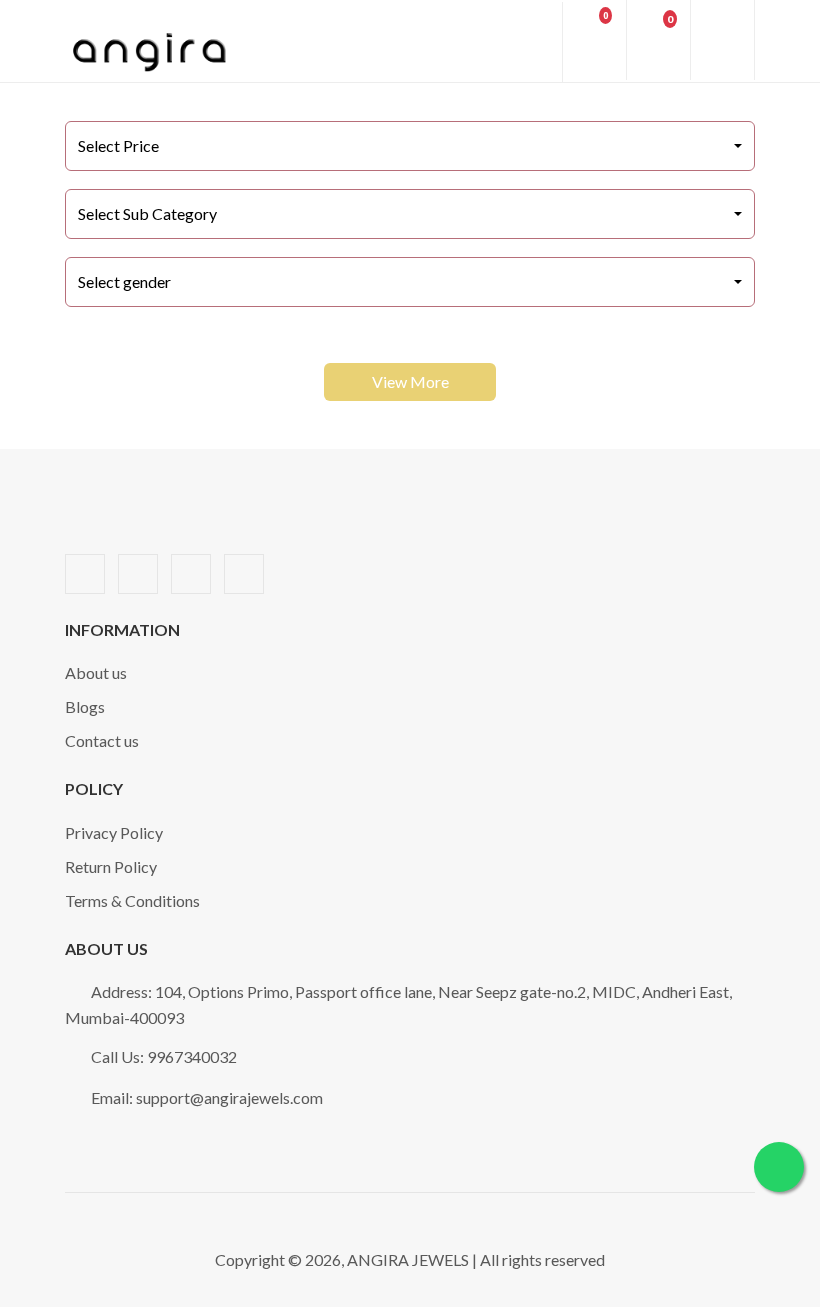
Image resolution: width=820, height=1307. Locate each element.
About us (96, 672)
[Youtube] (191, 574)
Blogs (85, 706)
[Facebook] (85, 574)
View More (410, 381)
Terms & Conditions (132, 900)
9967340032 (192, 1056)
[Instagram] (244, 574)
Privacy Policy (114, 832)
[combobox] (410, 146)
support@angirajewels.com (229, 1097)
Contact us (102, 740)
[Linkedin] (138, 574)
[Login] (532, 42)
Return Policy (111, 866)
